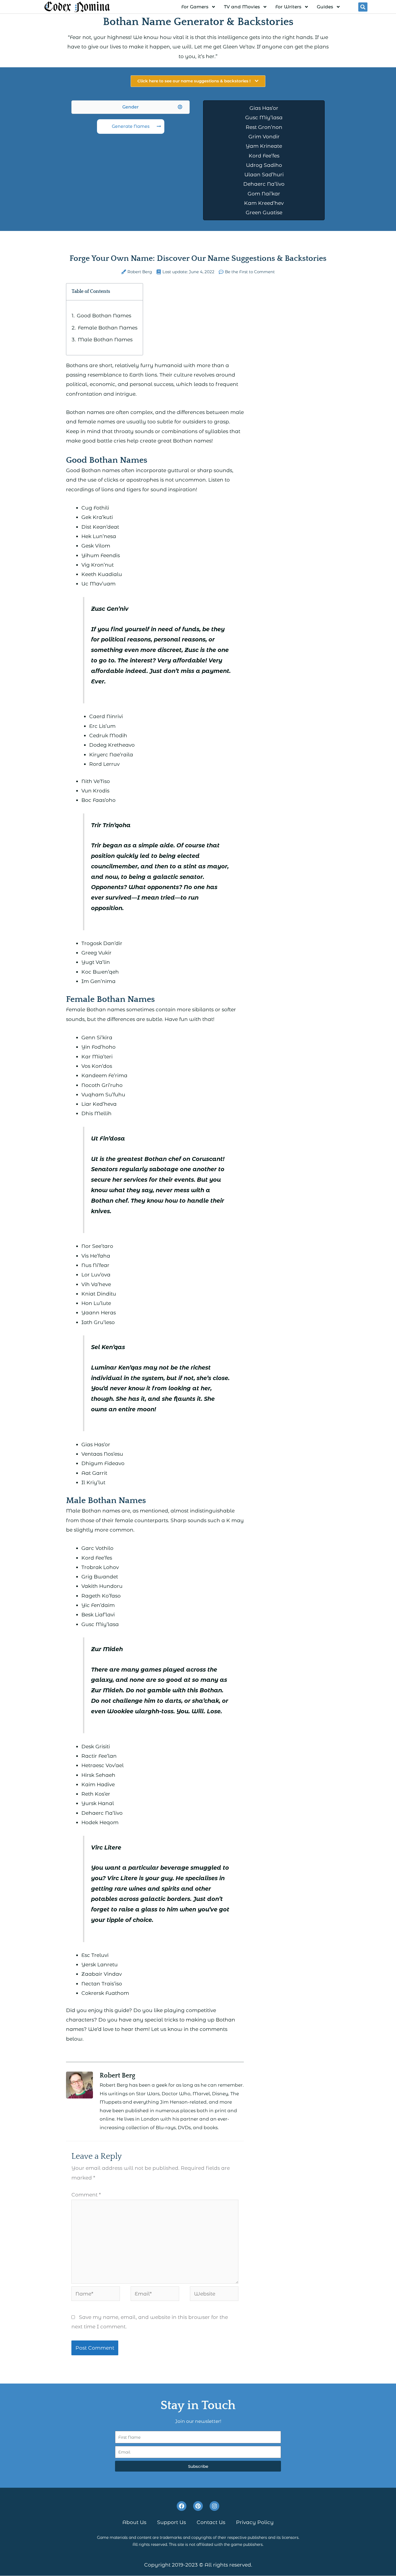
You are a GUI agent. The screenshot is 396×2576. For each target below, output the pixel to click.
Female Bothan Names (108, 328)
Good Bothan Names (104, 316)
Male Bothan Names (105, 340)
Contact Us (211, 2523)
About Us (134, 2523)
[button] (363, 7)
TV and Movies (242, 7)
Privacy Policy (255, 2523)
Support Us (171, 2523)
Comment (86, 2195)
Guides (325, 7)
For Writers (288, 7)
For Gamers (195, 7)
